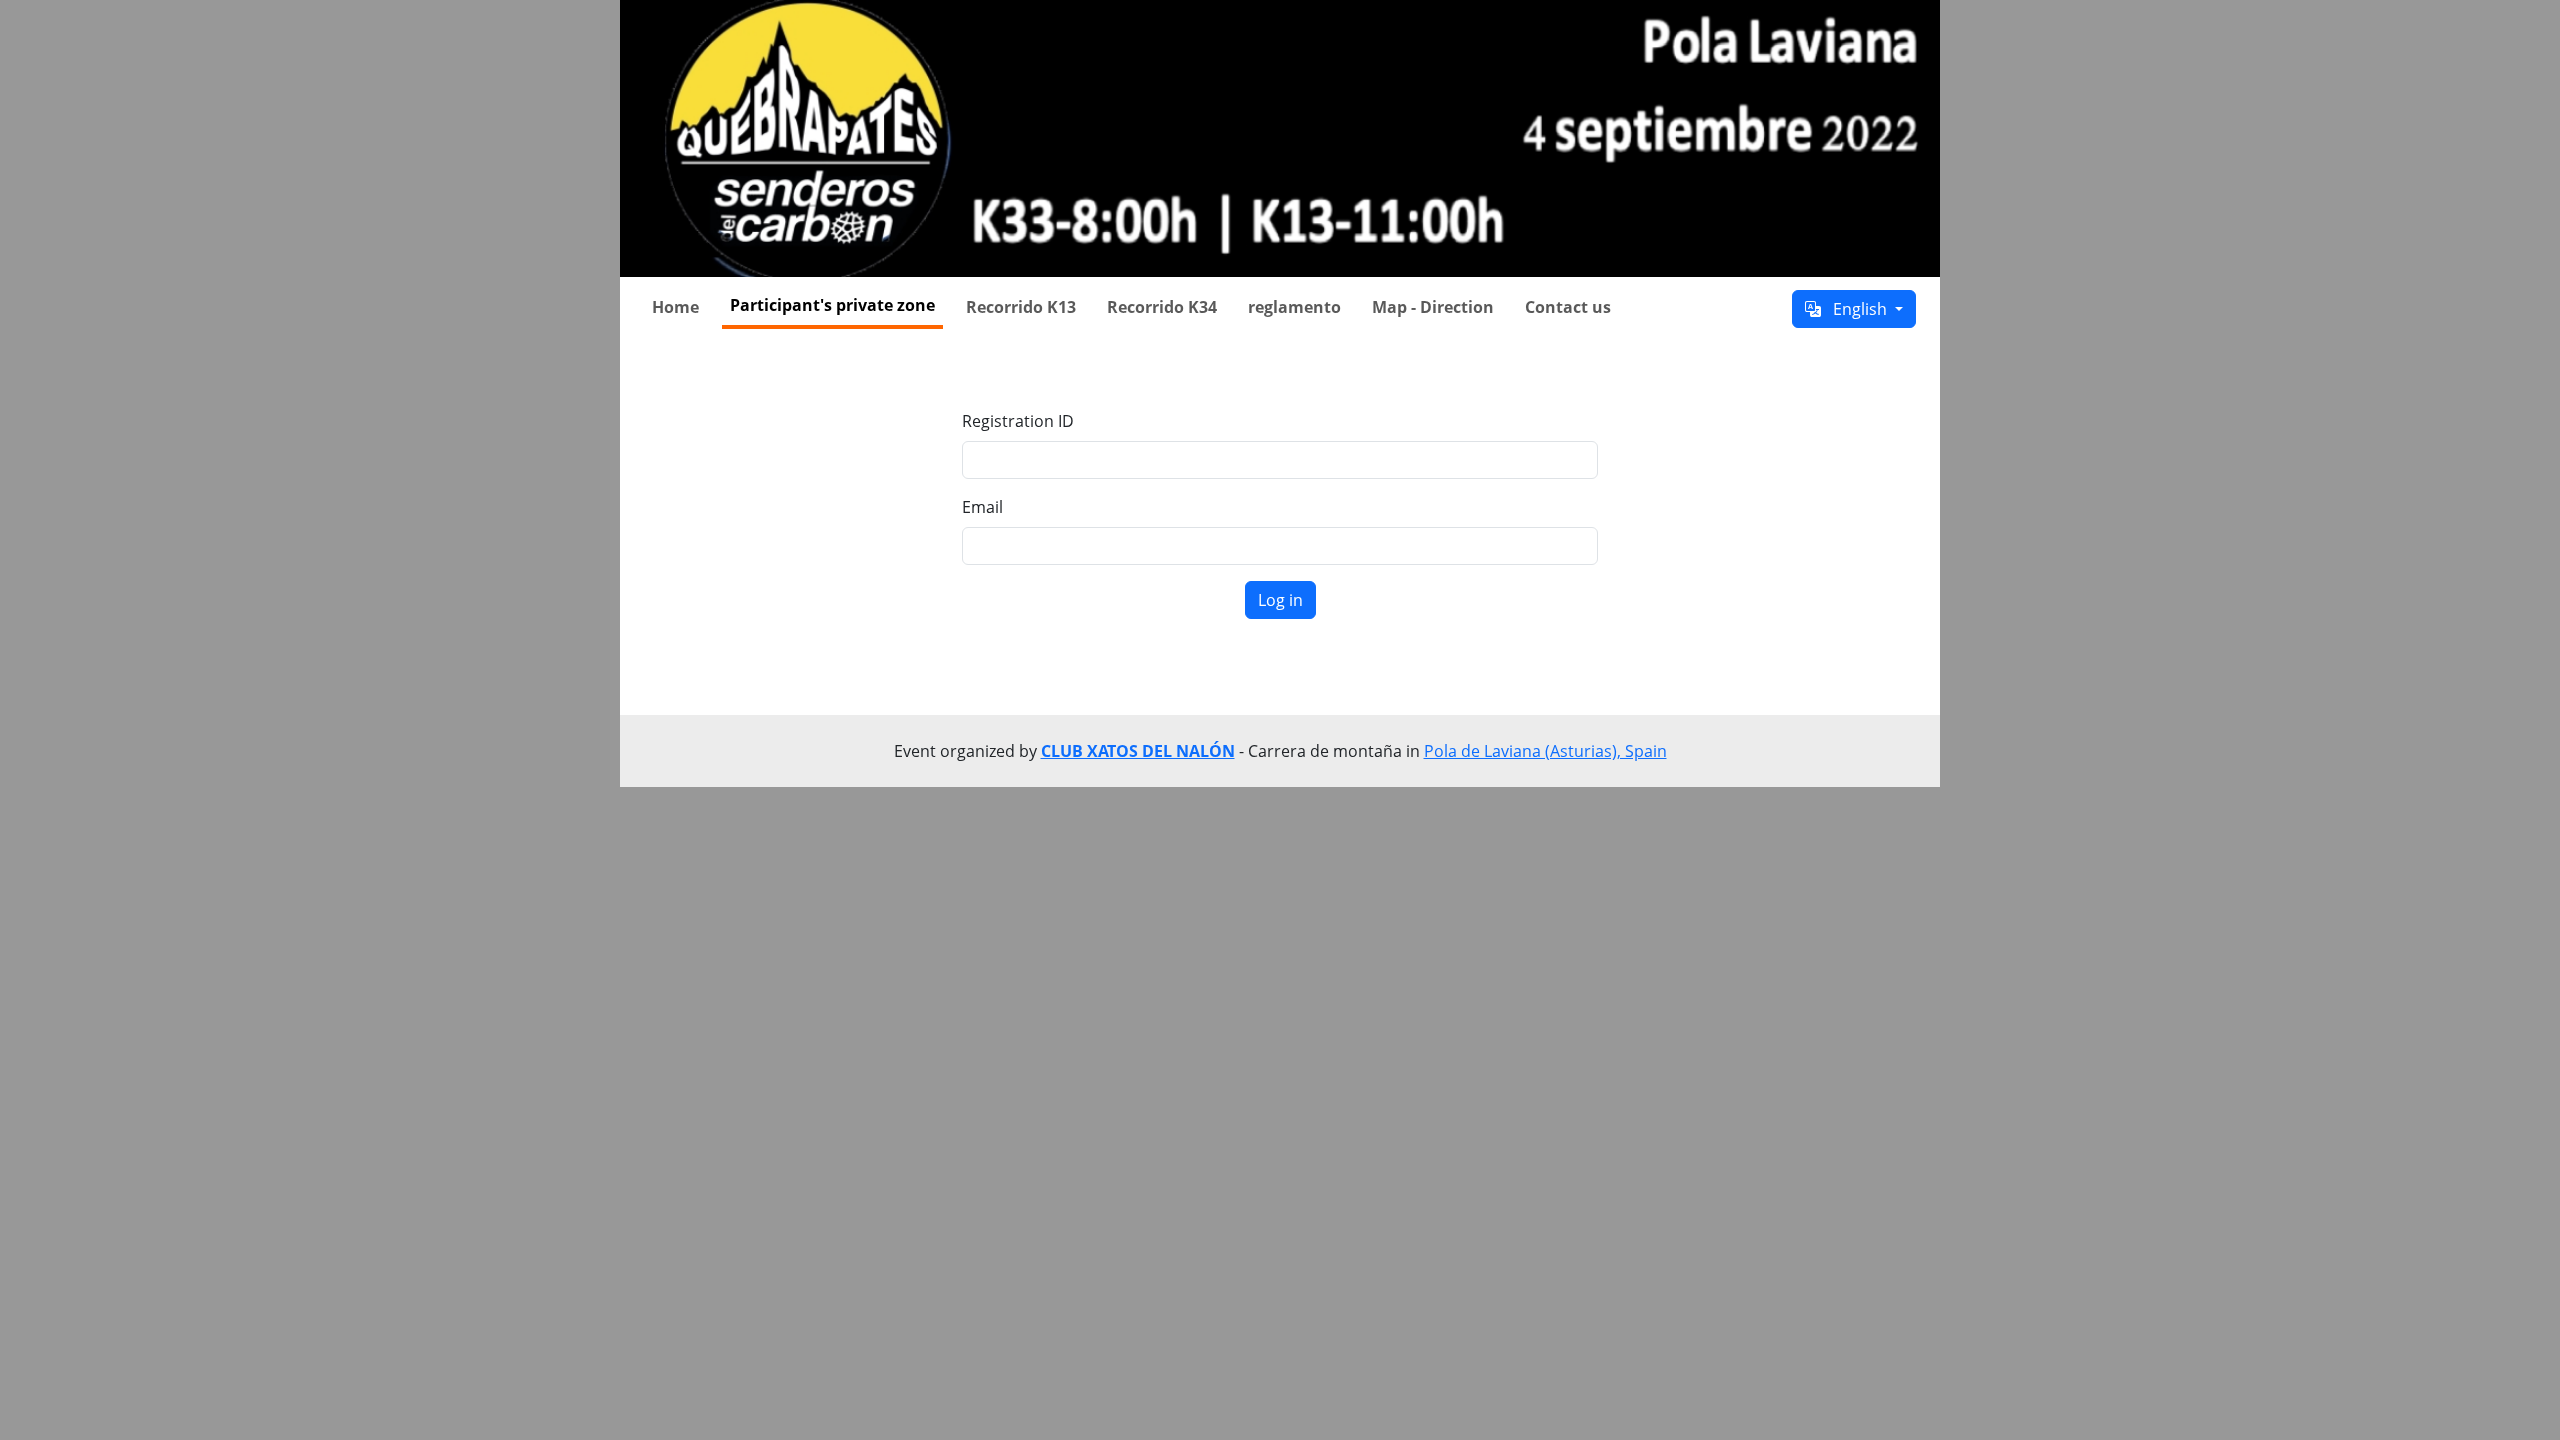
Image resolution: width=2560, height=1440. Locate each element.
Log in (1280, 600)
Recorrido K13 (1021, 307)
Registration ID (1018, 421)
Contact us (1568, 307)
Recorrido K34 (1162, 307)
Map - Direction (1433, 307)
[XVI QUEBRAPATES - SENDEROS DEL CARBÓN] (1280, 138)
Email (982, 507)
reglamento (1294, 307)
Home (675, 307)
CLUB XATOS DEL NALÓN (1138, 751)
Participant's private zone (832, 305)
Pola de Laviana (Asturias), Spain (1545, 751)
